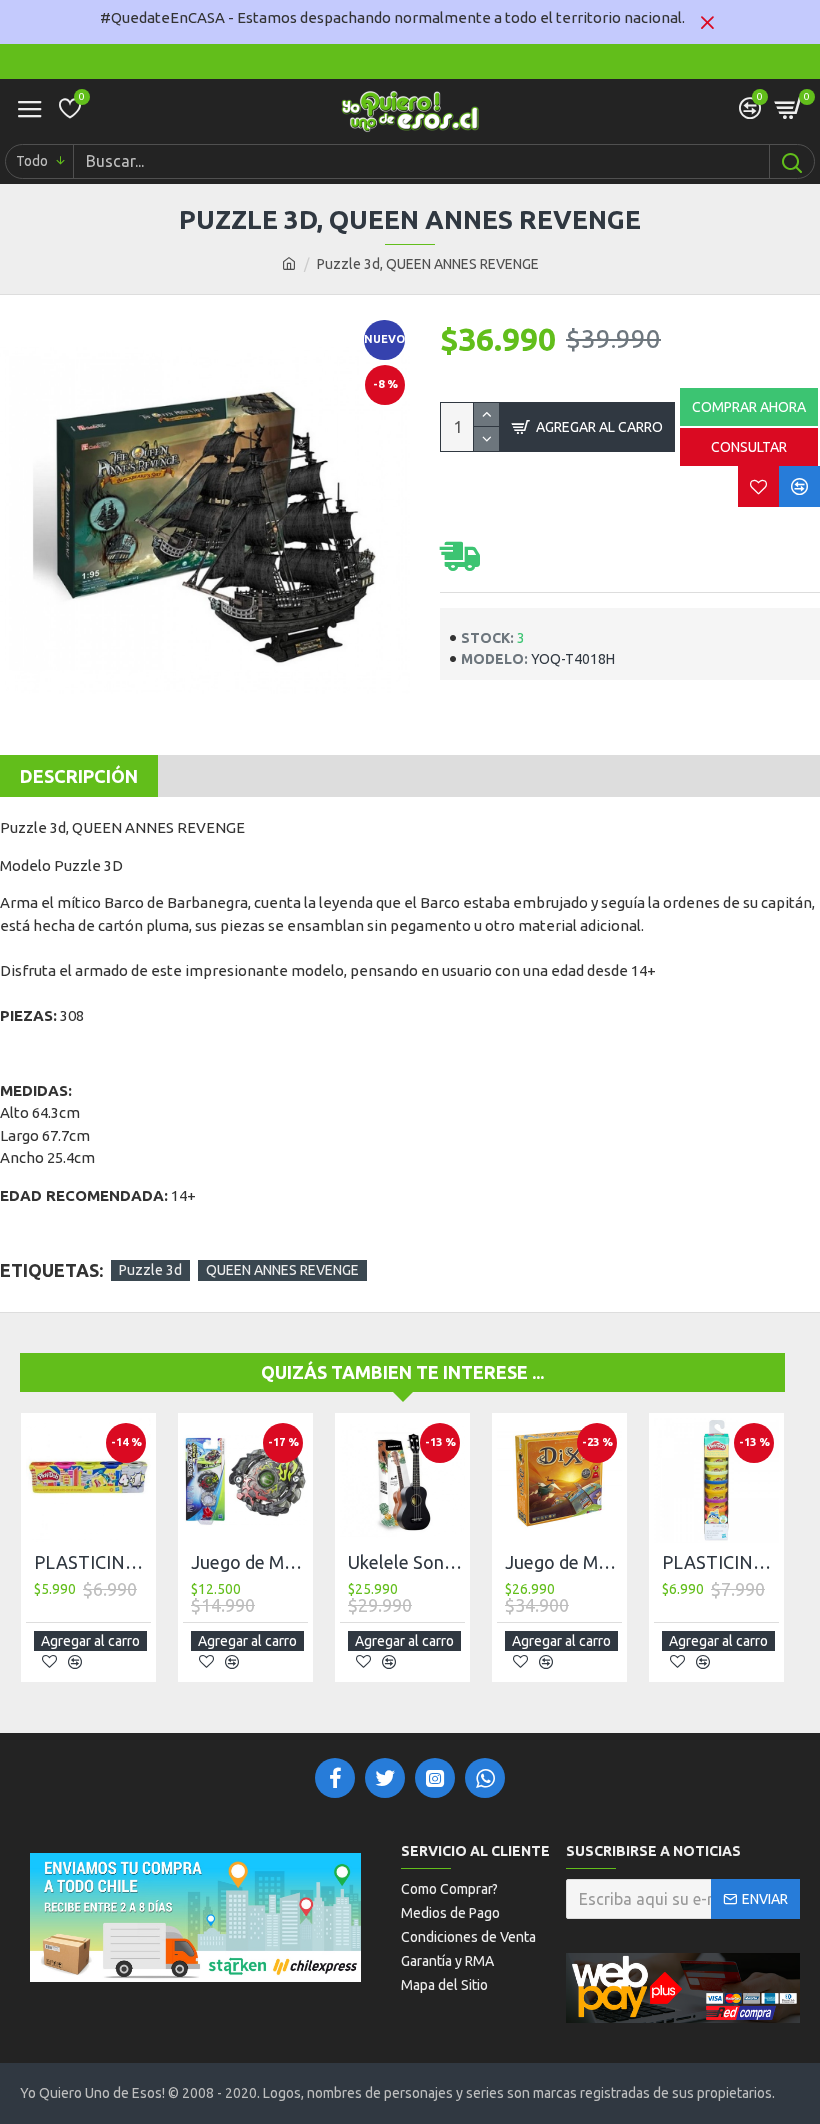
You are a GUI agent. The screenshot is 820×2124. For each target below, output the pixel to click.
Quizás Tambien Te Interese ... (402, 1372)
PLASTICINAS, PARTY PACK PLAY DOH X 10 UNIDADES (720, 1562)
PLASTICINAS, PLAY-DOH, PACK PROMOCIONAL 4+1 (92, 1562)
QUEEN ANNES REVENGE (282, 1270)
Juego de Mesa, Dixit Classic (563, 1562)
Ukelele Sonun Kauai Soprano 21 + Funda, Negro (406, 1562)
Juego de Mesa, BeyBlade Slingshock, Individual (249, 1562)
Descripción (79, 776)
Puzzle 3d (150, 1270)
